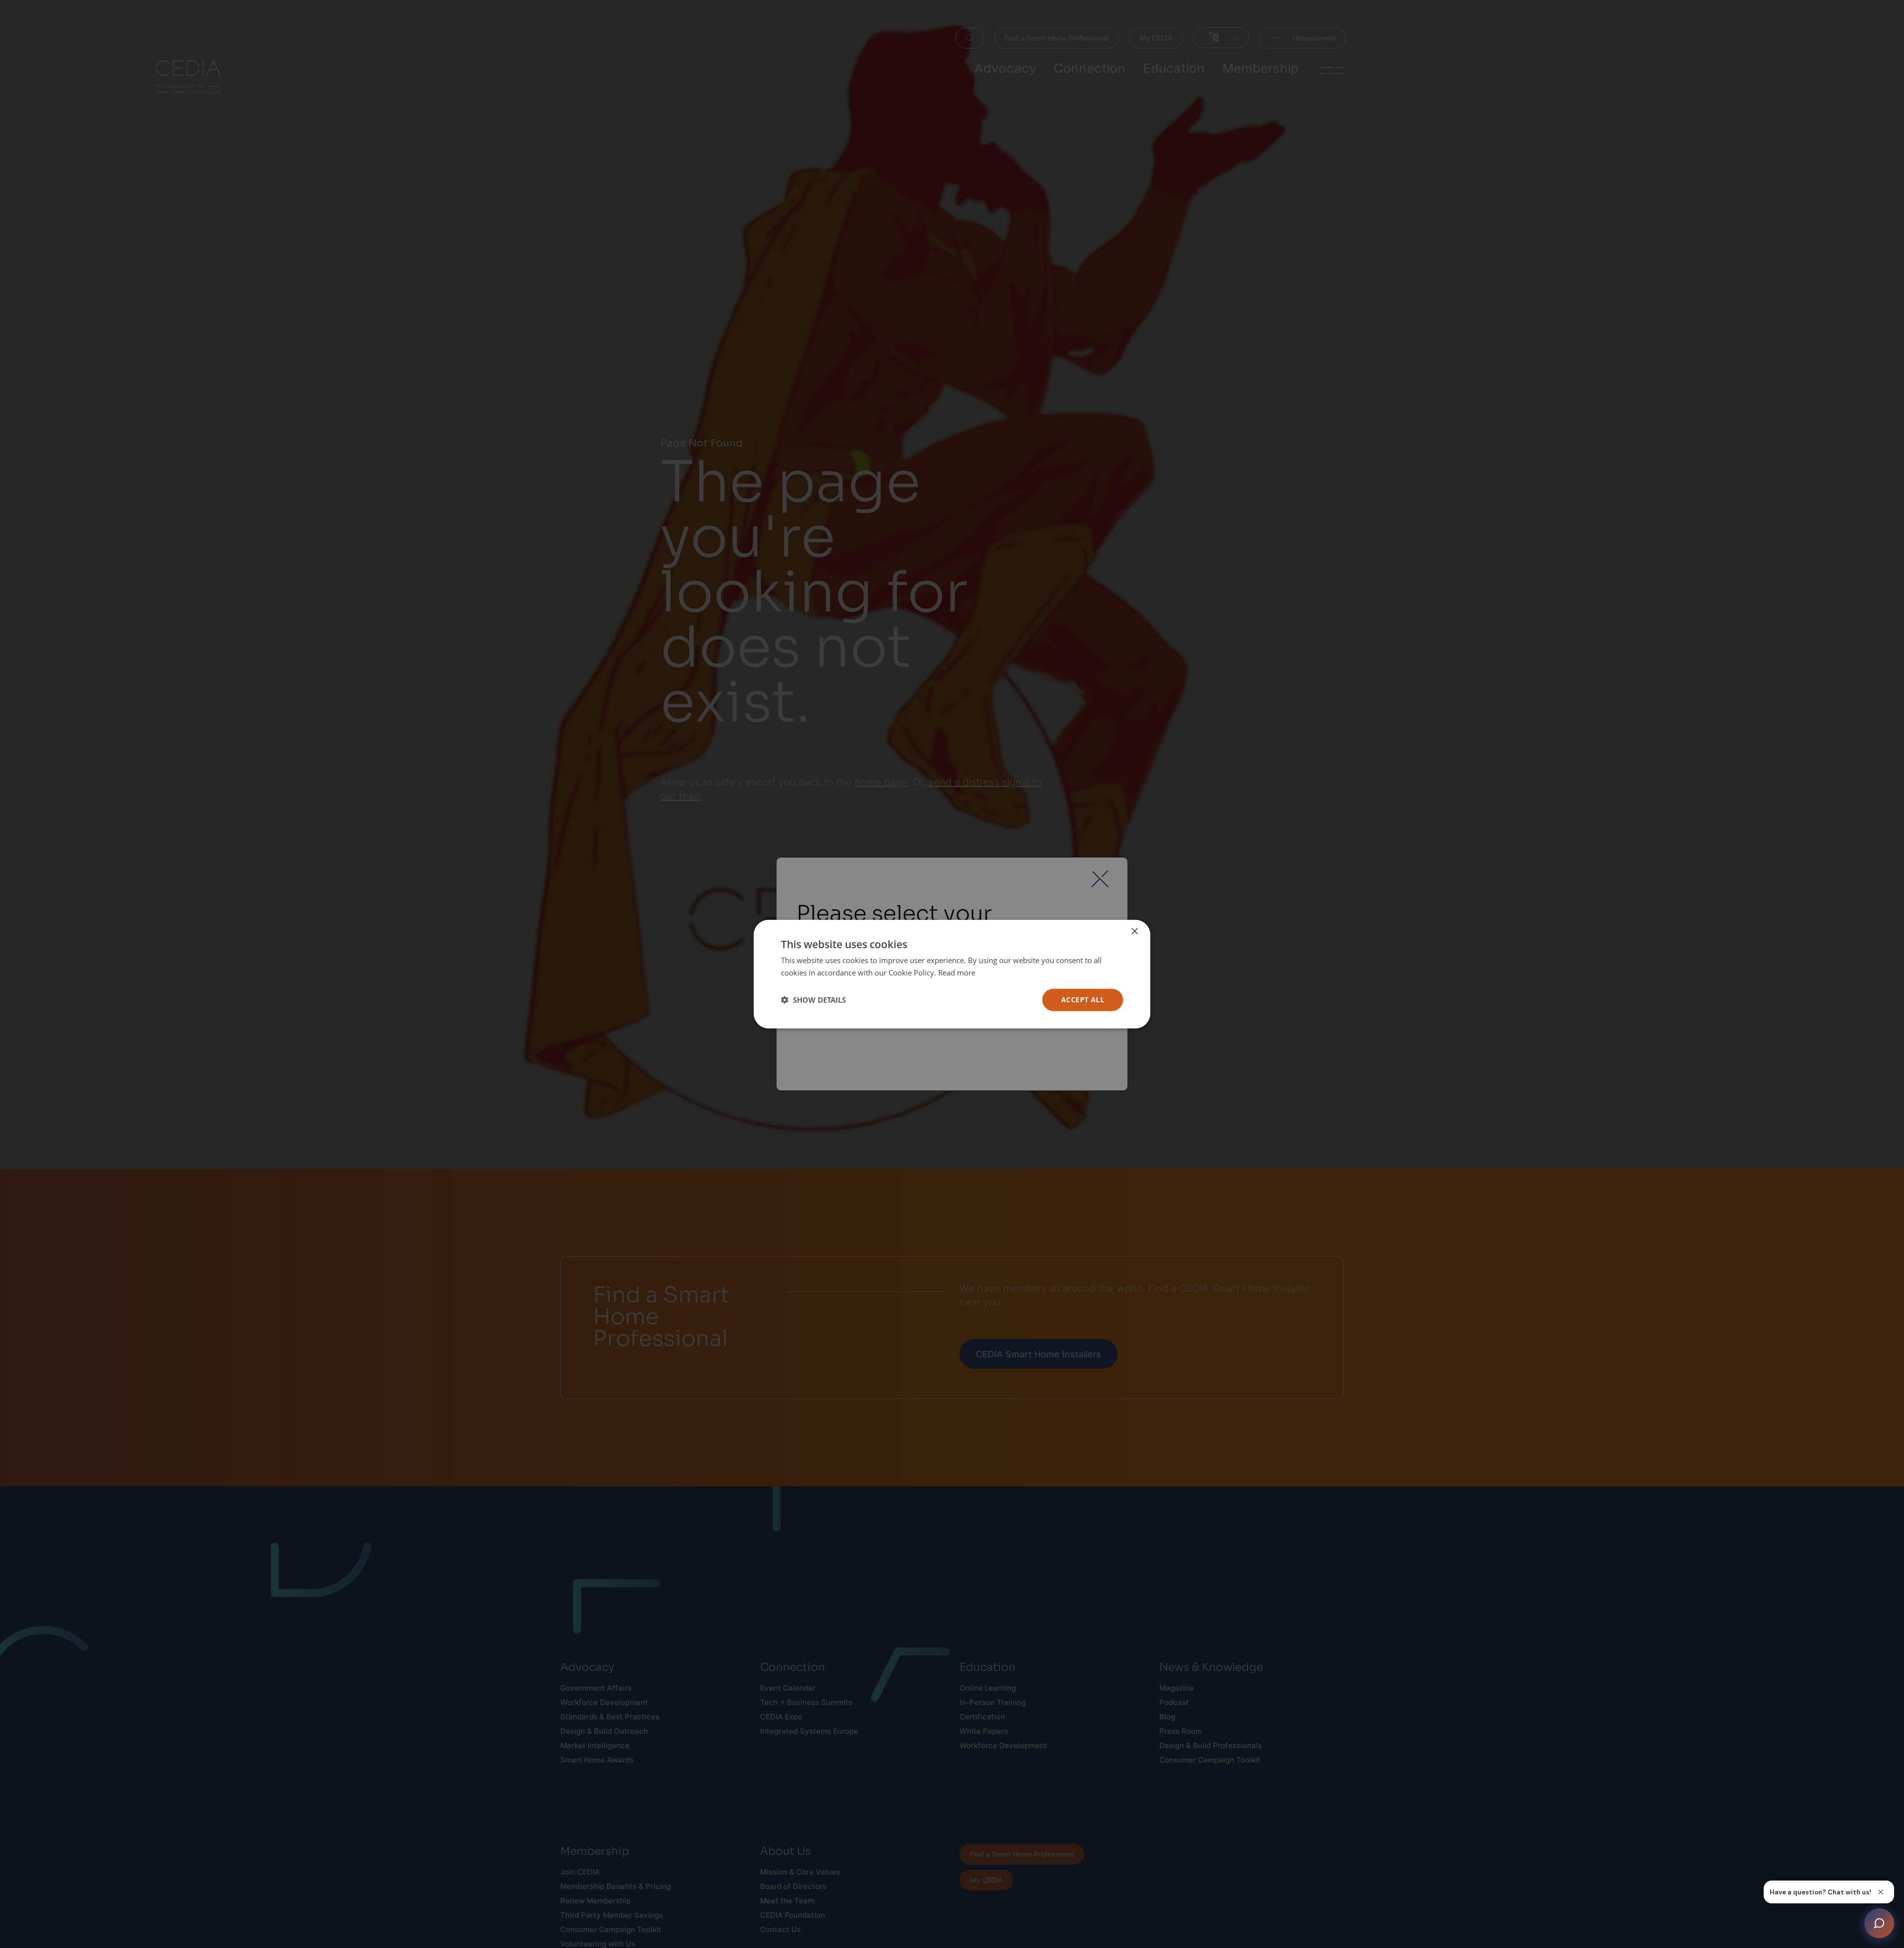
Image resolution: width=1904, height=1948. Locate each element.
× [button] (1134, 932)
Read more (957, 973)
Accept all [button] (1083, 1000)
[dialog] (952, 974)
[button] (813, 1000)
